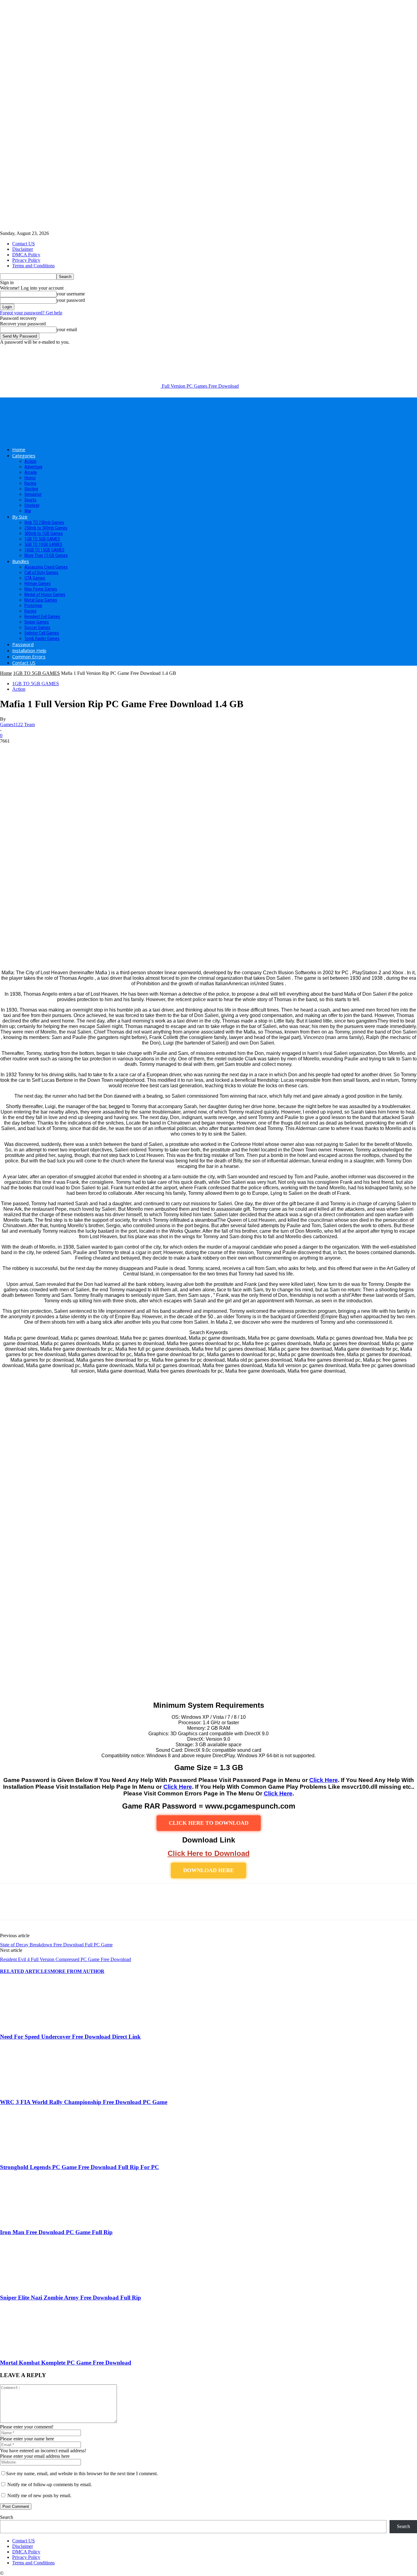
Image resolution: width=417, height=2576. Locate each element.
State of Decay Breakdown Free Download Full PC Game (56, 1945)
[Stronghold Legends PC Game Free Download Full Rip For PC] (33, 2155)
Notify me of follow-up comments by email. (50, 2485)
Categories (24, 456)
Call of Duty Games (41, 573)
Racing (30, 483)
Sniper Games (37, 622)
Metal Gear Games (41, 600)
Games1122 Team (17, 724)
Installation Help (29, 650)
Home (19, 449)
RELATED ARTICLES (25, 1971)
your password (71, 300)
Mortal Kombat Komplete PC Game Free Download (66, 2363)
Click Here (324, 1780)
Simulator (33, 494)
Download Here (209, 1870)
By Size (20, 517)
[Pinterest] (54, 1907)
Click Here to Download (209, 1853)
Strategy (32, 505)
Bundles (21, 561)
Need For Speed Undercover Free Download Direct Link (70, 2037)
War (28, 511)
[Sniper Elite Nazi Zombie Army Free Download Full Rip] (33, 2286)
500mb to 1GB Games (44, 533)
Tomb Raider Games (42, 639)
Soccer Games (37, 628)
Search (7, 2517)
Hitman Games (38, 584)
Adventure (33, 467)
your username (71, 294)
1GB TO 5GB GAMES (42, 539)
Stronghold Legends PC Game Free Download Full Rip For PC (80, 2167)
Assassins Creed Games (46, 567)
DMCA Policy (26, 255)
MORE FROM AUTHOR (77, 1971)
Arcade (31, 472)
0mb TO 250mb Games (44, 522)
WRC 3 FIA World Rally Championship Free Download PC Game (84, 2102)
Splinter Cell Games (42, 633)
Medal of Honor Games (45, 595)
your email (67, 329)
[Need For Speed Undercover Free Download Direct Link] (33, 2025)
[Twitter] (32, 1907)
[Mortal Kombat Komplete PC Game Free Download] (33, 2351)
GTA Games (35, 578)
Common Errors (29, 657)
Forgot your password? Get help (31, 313)
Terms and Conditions (33, 266)
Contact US (24, 244)
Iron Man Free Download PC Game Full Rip (56, 2232)
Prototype (33, 606)
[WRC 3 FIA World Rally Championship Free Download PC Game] (33, 2090)
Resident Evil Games (42, 617)
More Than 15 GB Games (46, 555)
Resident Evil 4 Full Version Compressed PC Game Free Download (65, 1959)
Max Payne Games (41, 589)
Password (23, 644)
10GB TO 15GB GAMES (44, 550)
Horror (30, 478)
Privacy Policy (26, 260)
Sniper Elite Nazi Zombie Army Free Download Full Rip (71, 2298)
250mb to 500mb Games (46, 528)
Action (30, 461)
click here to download (209, 1823)
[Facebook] (10, 1907)
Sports (30, 500)
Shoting (31, 489)
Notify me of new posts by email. (39, 2495)
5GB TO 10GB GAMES (43, 544)
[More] (98, 1907)
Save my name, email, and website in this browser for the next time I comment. (82, 2474)
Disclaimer (23, 249)
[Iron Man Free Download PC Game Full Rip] (33, 2221)
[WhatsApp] (76, 1907)
